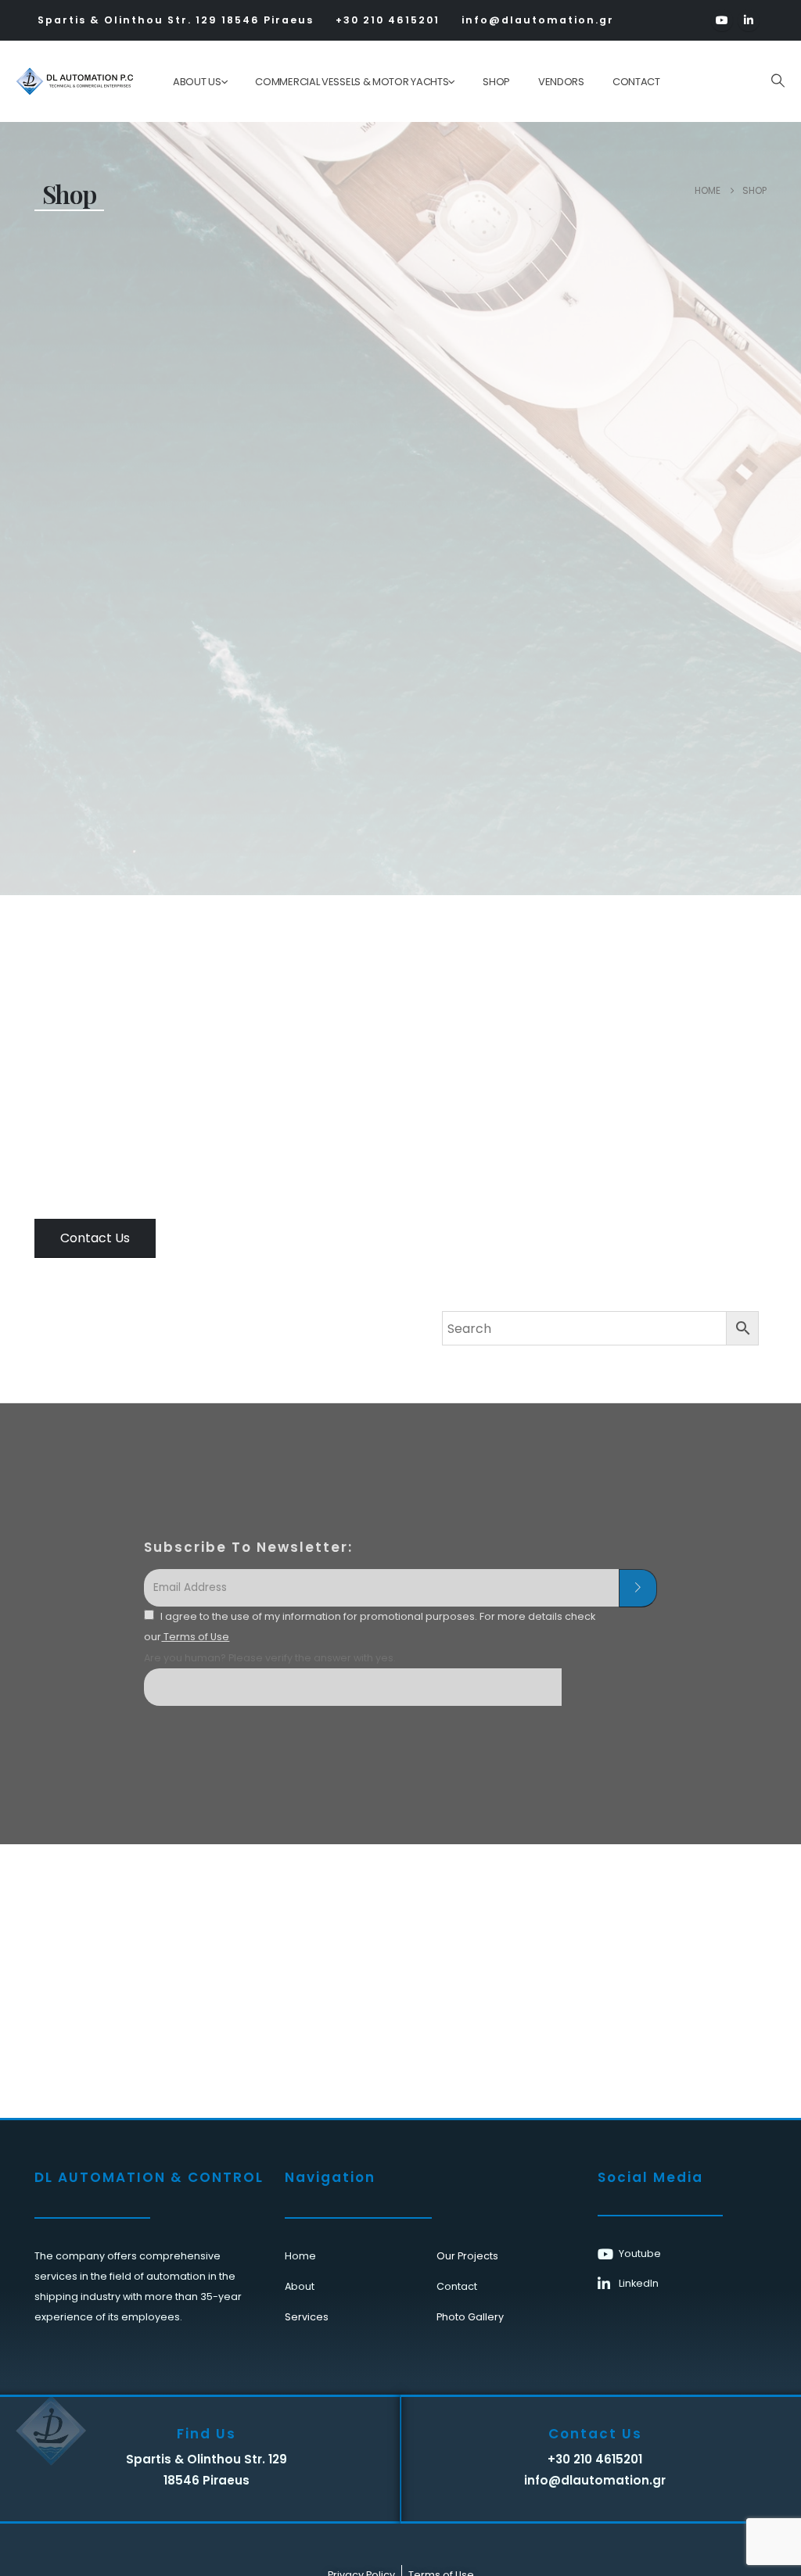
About (300, 2286)
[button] (778, 81)
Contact (636, 82)
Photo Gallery (470, 2317)
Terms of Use (195, 1637)
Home (300, 2256)
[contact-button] (638, 1589)
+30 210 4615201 (388, 20)
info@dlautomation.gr (538, 20)
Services (307, 2317)
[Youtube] (722, 20)
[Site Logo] (64, 81)
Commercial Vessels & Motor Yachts (352, 82)
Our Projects (467, 2256)
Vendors (561, 82)
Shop (496, 82)
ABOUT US (197, 82)
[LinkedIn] (749, 20)
